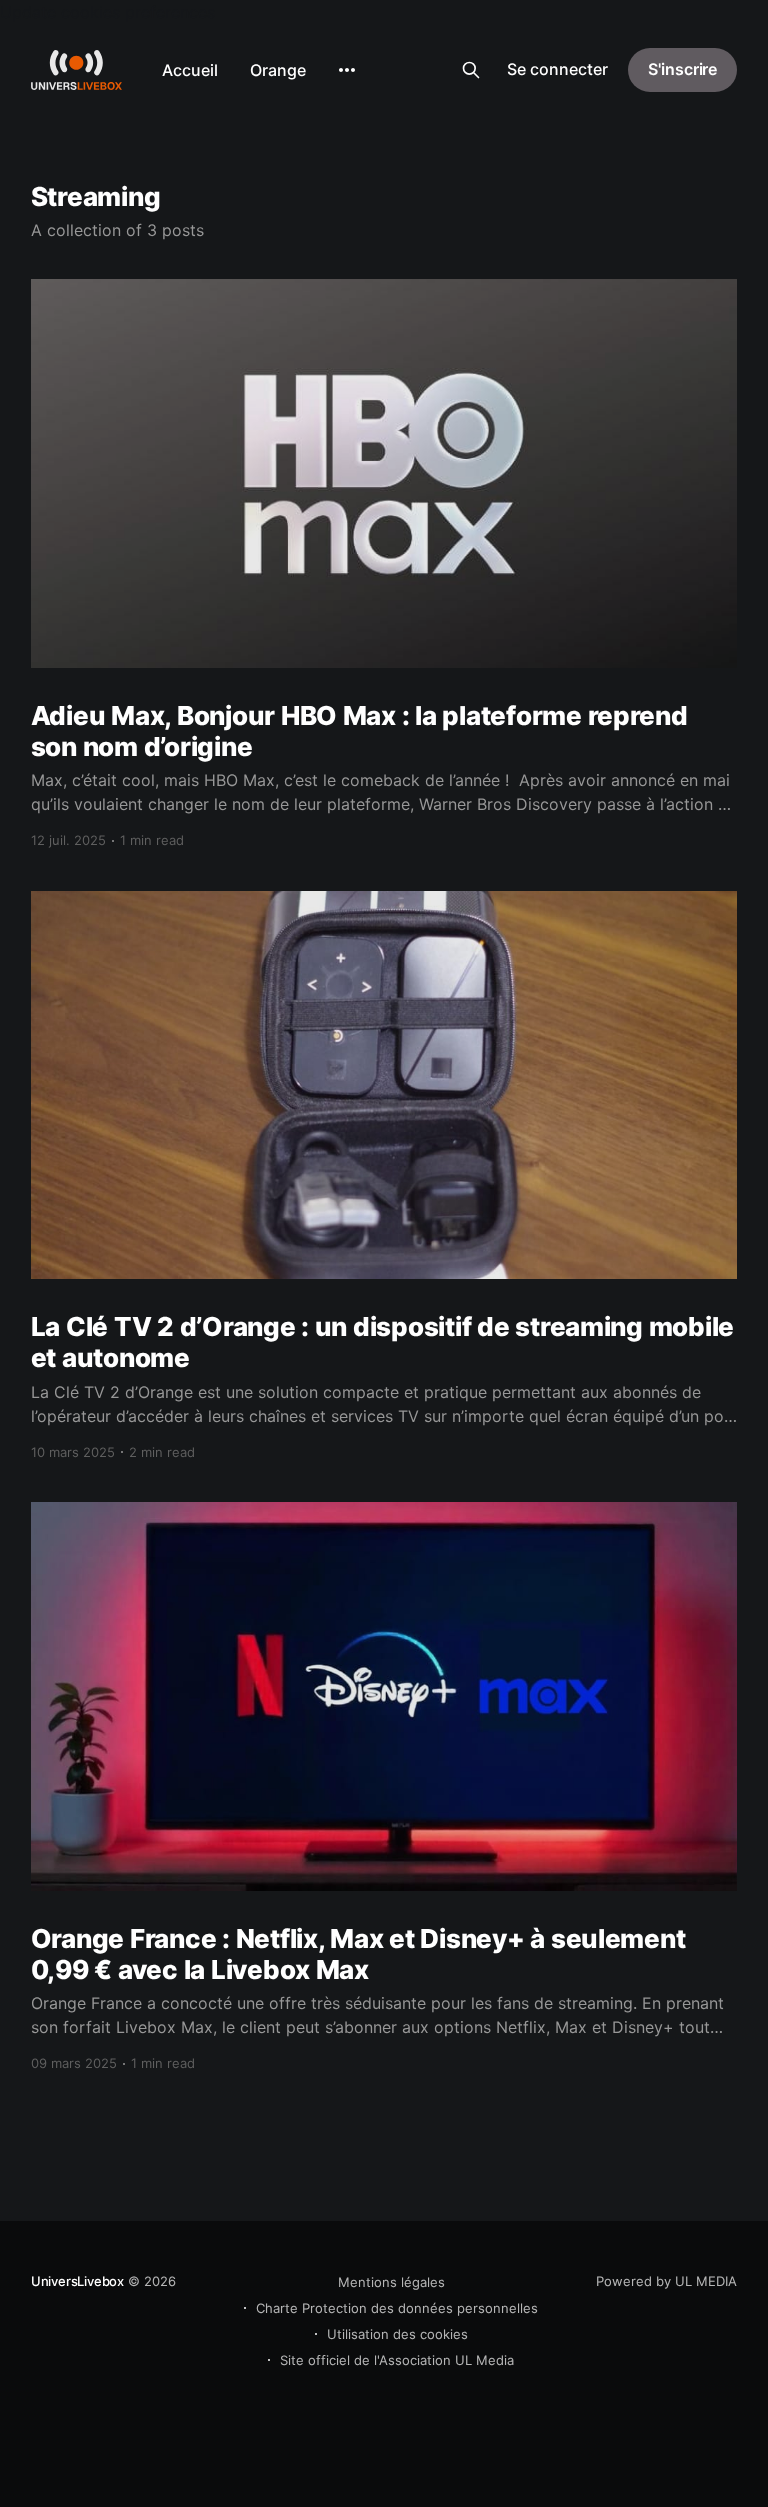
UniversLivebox (77, 2281)
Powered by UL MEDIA (666, 2281)
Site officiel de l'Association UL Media (397, 2360)
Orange (278, 70)
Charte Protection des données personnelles (397, 2308)
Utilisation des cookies (397, 2334)
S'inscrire (682, 69)
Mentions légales (391, 2282)
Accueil (190, 70)
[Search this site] (471, 70)
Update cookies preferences (107, 12)
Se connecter (557, 69)
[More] (347, 70)
